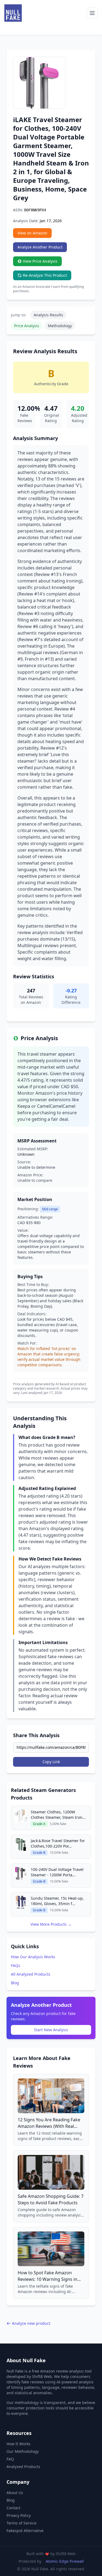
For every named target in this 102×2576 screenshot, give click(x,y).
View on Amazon (32, 233)
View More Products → (51, 1924)
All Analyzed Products (31, 1974)
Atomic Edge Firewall (65, 2561)
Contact (13, 2508)
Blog (15, 1983)
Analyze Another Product (40, 247)
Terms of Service (21, 2523)
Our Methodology (23, 2451)
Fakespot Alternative (25, 2531)
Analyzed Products (23, 2467)
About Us (15, 2493)
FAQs (16, 1965)
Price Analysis (27, 326)
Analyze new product (31, 2323)
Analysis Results (48, 315)
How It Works (18, 2444)
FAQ (10, 2459)
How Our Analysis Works (33, 1957)
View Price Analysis (40, 261)
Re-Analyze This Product (45, 275)
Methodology (60, 326)
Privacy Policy (19, 2515)
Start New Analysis (51, 2030)
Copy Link (51, 1762)
